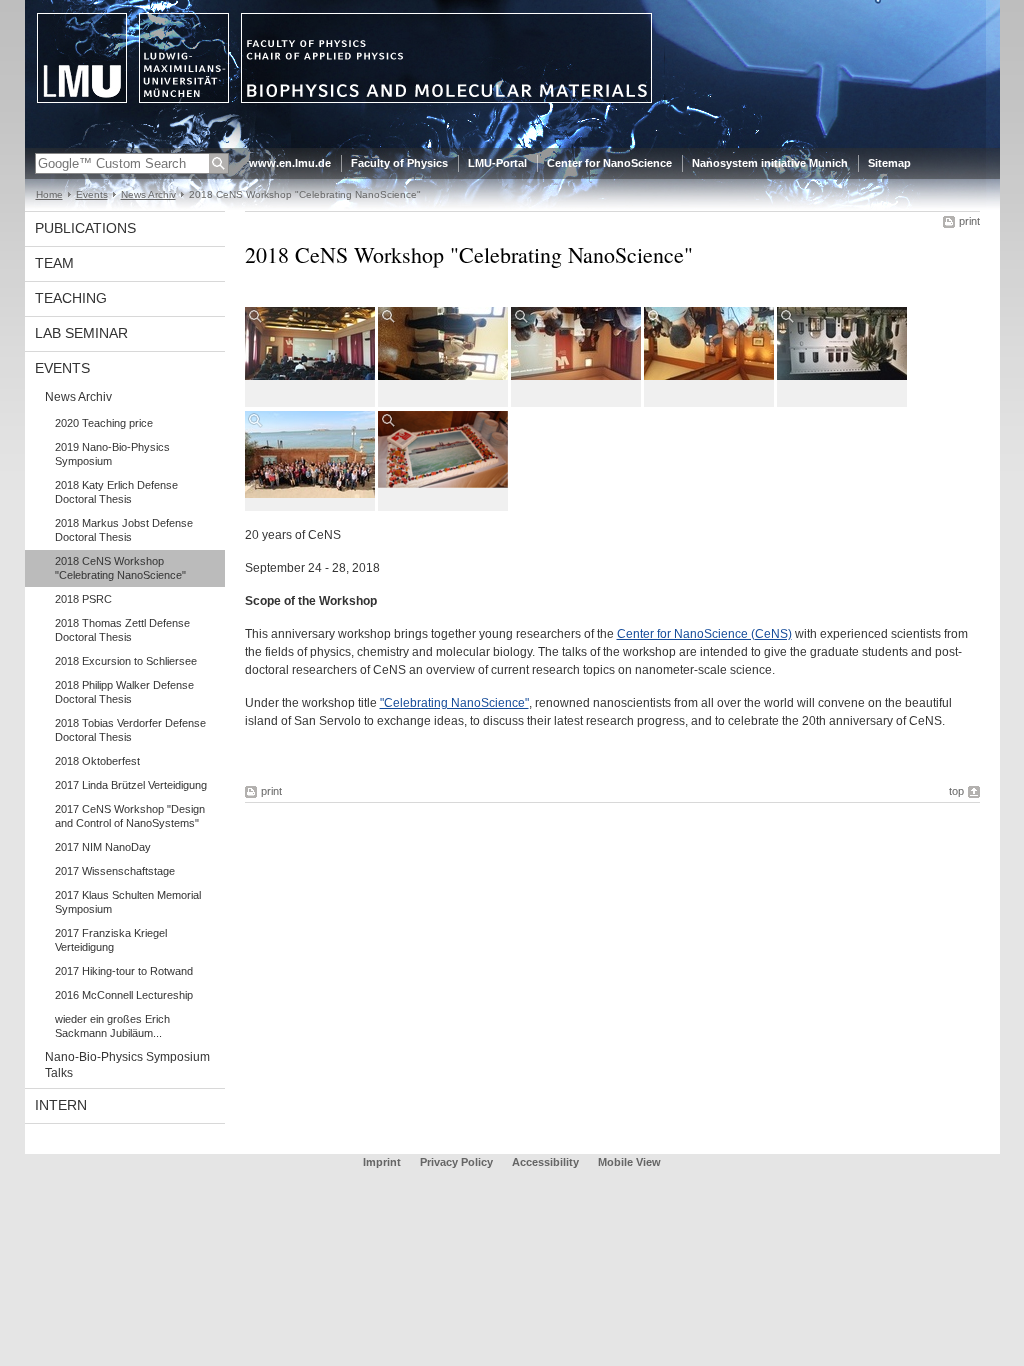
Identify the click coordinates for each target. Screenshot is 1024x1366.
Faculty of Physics (399, 163)
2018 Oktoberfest (97, 761)
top (956, 791)
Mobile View (629, 1162)
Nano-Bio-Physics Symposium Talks (127, 1065)
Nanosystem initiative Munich (770, 163)
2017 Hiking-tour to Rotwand (124, 971)
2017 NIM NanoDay (103, 847)
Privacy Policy (456, 1162)
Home (49, 194)
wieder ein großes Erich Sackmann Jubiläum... (112, 1026)
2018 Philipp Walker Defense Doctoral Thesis (124, 692)
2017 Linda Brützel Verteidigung (131, 785)
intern (61, 1105)
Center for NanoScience (609, 163)
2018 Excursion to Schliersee (126, 661)
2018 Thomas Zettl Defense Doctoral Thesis (122, 630)
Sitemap (889, 163)
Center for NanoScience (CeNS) (704, 634)
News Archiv (148, 194)
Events (92, 194)
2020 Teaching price (104, 423)
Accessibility (547, 1162)
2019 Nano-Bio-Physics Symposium (112, 454)
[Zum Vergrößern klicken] (310, 343)
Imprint (382, 1162)
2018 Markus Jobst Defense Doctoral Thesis (124, 530)
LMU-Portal (497, 163)
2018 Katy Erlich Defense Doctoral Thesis (116, 492)
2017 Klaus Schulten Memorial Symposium (128, 902)
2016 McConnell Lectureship (124, 995)
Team (54, 263)
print (969, 221)
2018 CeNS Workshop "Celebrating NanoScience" (120, 568)
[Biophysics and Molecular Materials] (512, 144)
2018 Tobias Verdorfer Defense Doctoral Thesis (130, 730)
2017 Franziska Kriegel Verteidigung (111, 940)
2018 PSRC (83, 599)
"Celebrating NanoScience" (454, 703)
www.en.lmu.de (290, 163)
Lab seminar (81, 333)
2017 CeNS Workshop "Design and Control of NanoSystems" (130, 816)
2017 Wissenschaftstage (115, 871)
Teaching (71, 298)
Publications (85, 228)
